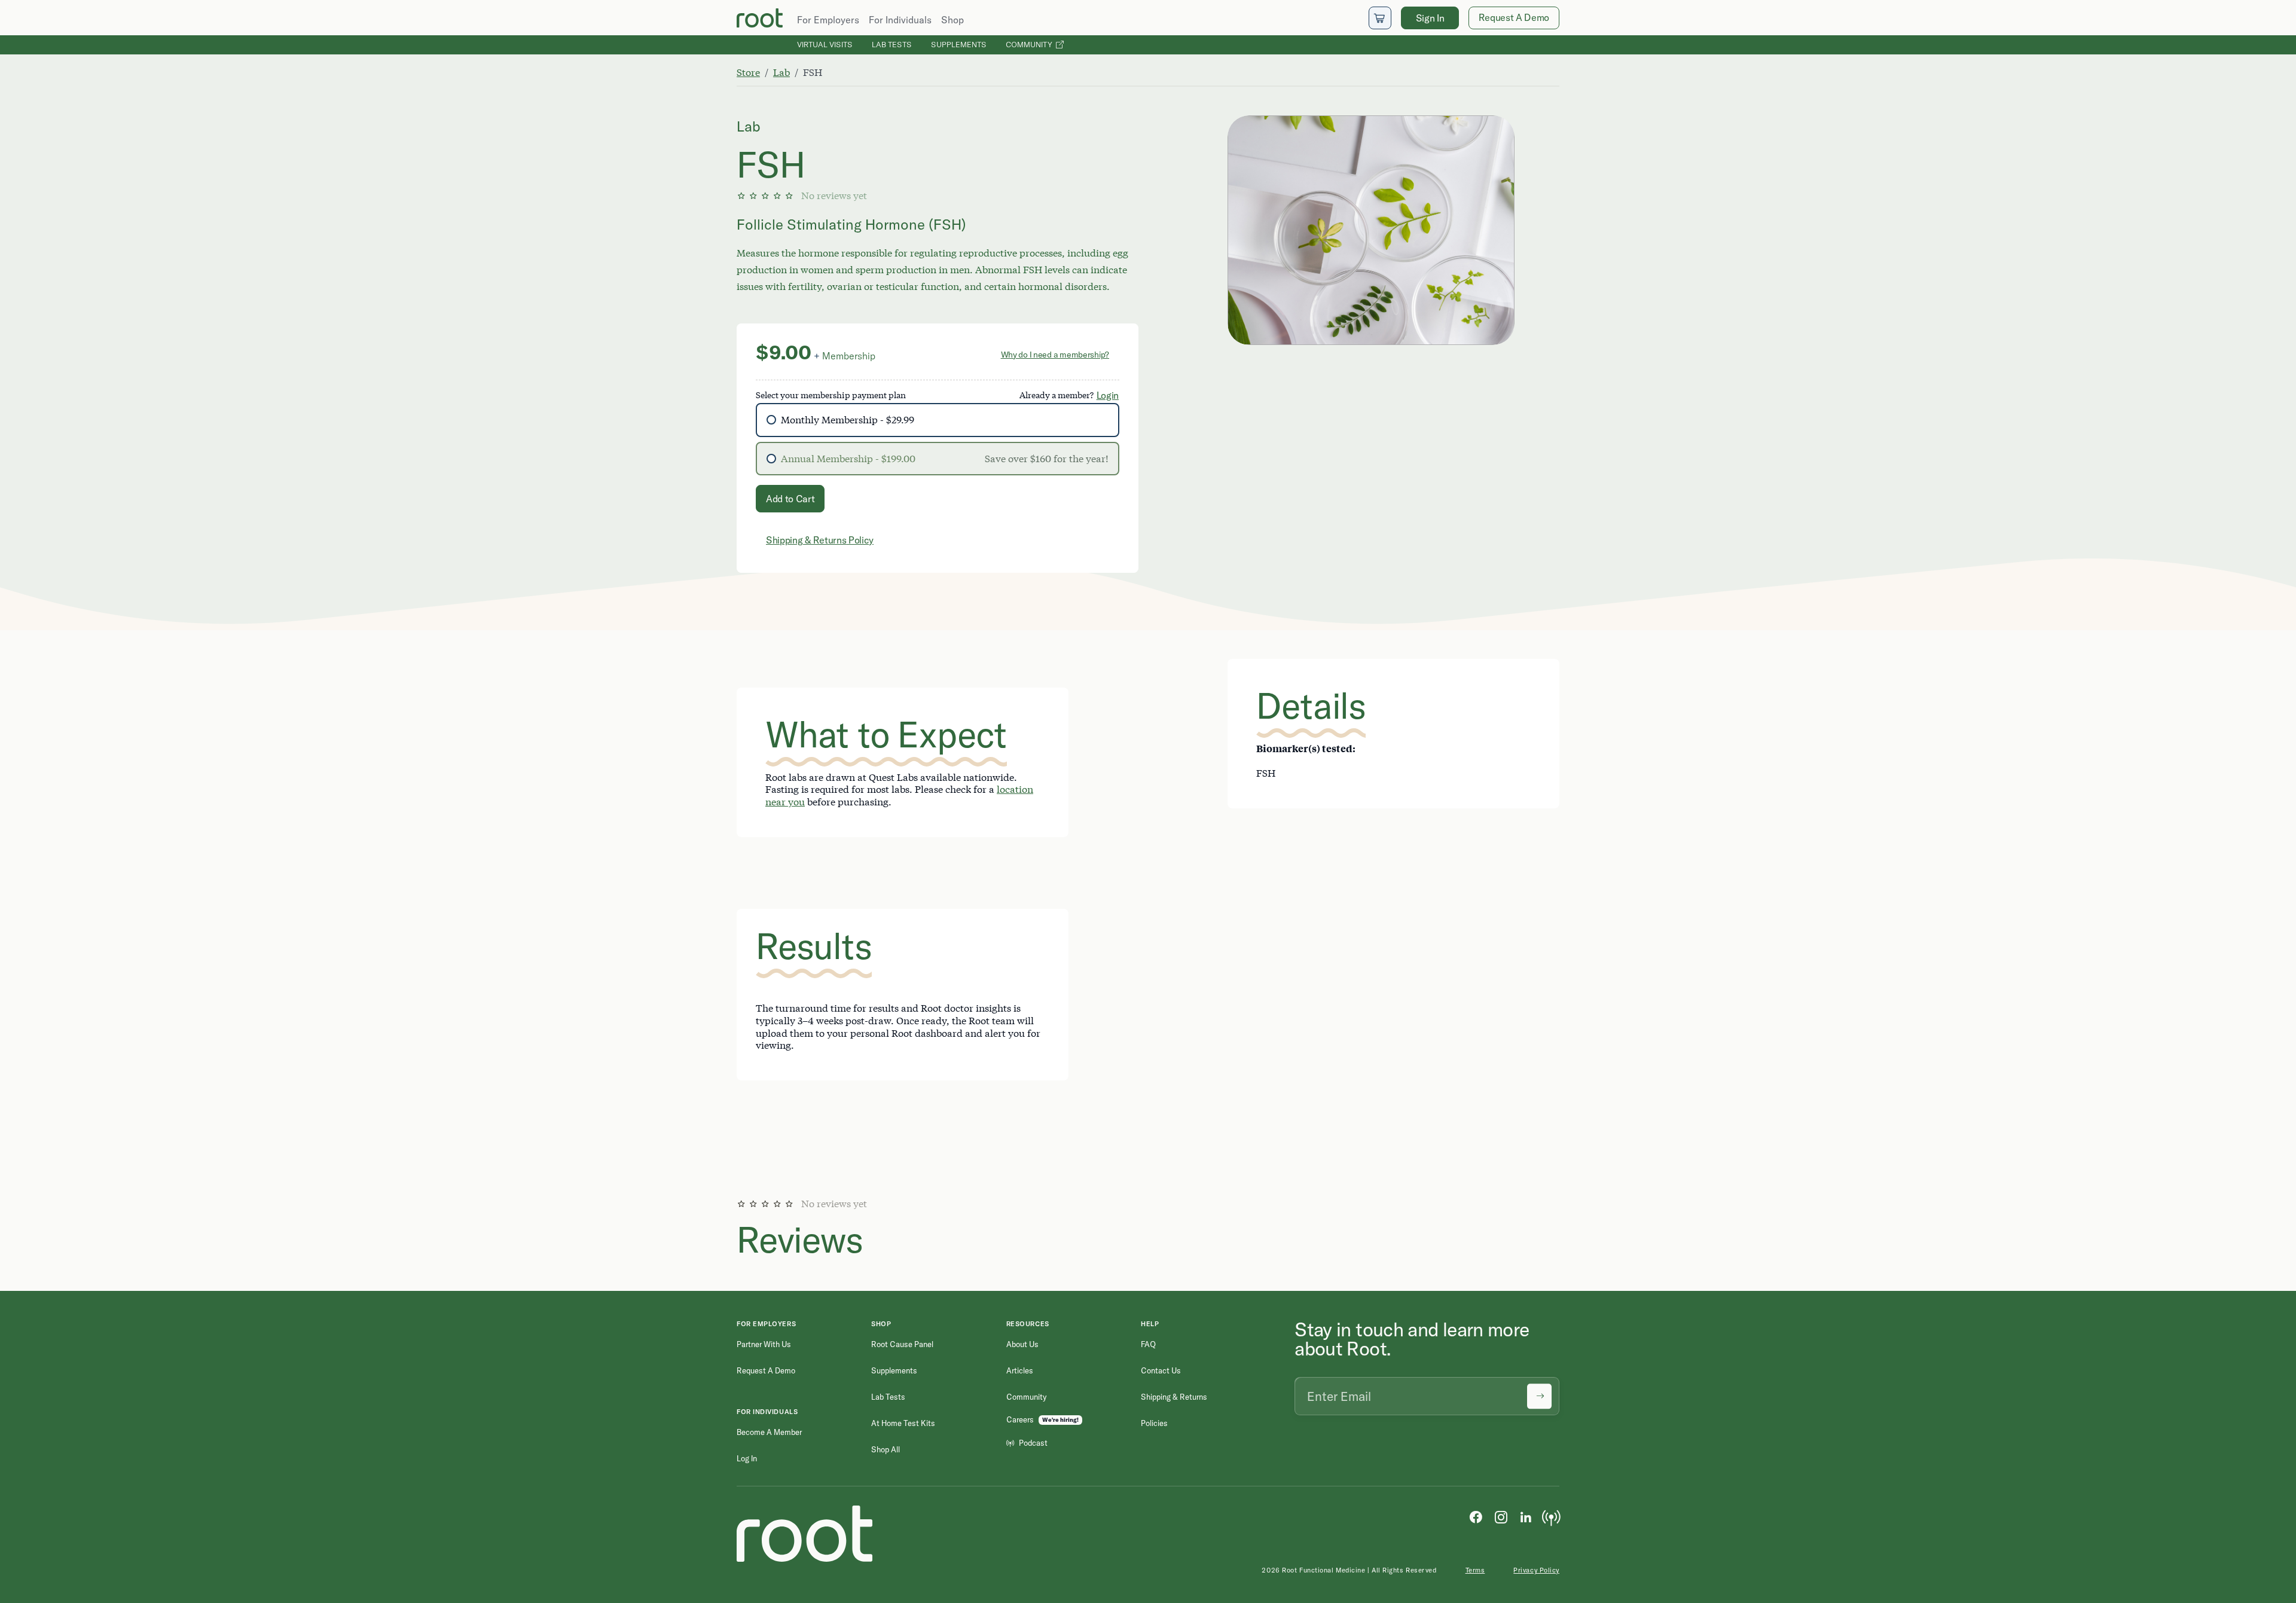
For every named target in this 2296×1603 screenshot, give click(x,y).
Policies (1154, 1423)
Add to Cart (790, 499)
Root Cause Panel (902, 1344)
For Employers (828, 20)
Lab (781, 72)
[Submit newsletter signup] (1539, 1396)
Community (1031, 44)
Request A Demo (1514, 17)
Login (1108, 395)
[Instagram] (1501, 1516)
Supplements (959, 44)
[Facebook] (1476, 1516)
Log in (747, 1458)
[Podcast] (1551, 1516)
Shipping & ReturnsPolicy (820, 540)
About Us (1022, 1344)
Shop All (886, 1449)
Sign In (1430, 18)
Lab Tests (892, 44)
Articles (1020, 1370)
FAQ (1148, 1344)
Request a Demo (766, 1370)
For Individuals (900, 20)
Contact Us (1161, 1370)
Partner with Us (764, 1344)
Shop (952, 20)
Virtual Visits (825, 44)
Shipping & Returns (1174, 1397)
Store (748, 72)
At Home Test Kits (903, 1423)
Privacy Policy (1536, 1570)
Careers (1020, 1419)
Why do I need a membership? (1055, 355)
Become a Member (769, 1432)
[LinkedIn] (1526, 1516)
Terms (1475, 1570)
